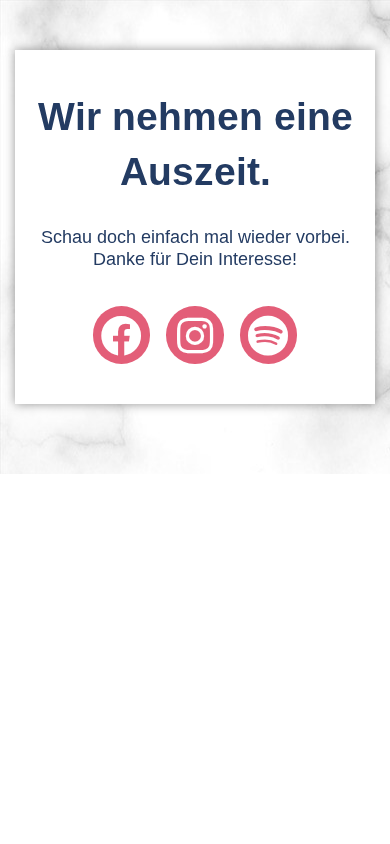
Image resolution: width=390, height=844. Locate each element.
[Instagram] (194, 334)
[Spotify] (268, 334)
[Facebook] (121, 334)
